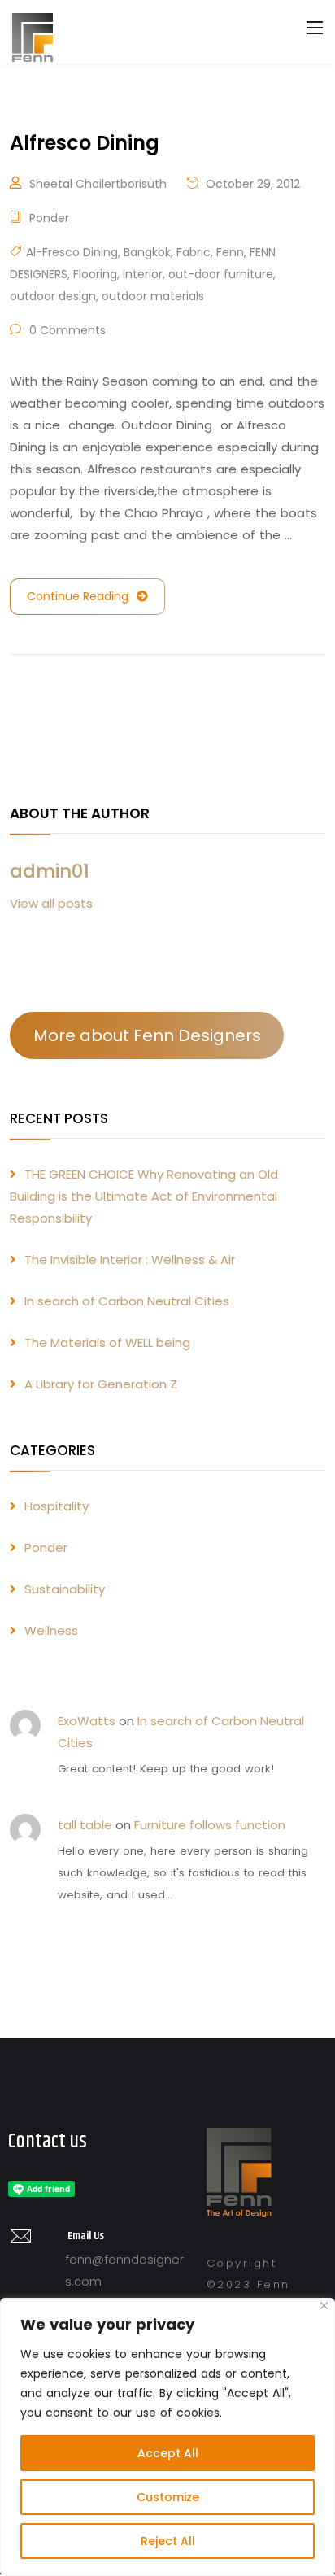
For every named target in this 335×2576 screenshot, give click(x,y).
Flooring (95, 274)
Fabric (194, 252)
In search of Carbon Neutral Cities (127, 1301)
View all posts (51, 903)
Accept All (168, 2453)
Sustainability (65, 1589)
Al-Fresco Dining (72, 252)
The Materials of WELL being (107, 1342)
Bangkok (147, 252)
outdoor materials (153, 296)
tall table (85, 1825)
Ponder (49, 218)
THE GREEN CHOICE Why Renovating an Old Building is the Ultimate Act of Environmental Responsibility (144, 1196)
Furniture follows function (210, 1825)
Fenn (230, 252)
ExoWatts (87, 1721)
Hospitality (57, 1506)
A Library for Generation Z (101, 1384)
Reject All (168, 2541)
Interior (143, 274)
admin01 (50, 871)
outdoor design (53, 296)
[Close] (324, 2306)
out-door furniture (221, 274)
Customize (168, 2497)
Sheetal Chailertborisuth (98, 184)
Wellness (51, 1630)
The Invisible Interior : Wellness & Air (130, 1260)
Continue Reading (78, 596)
